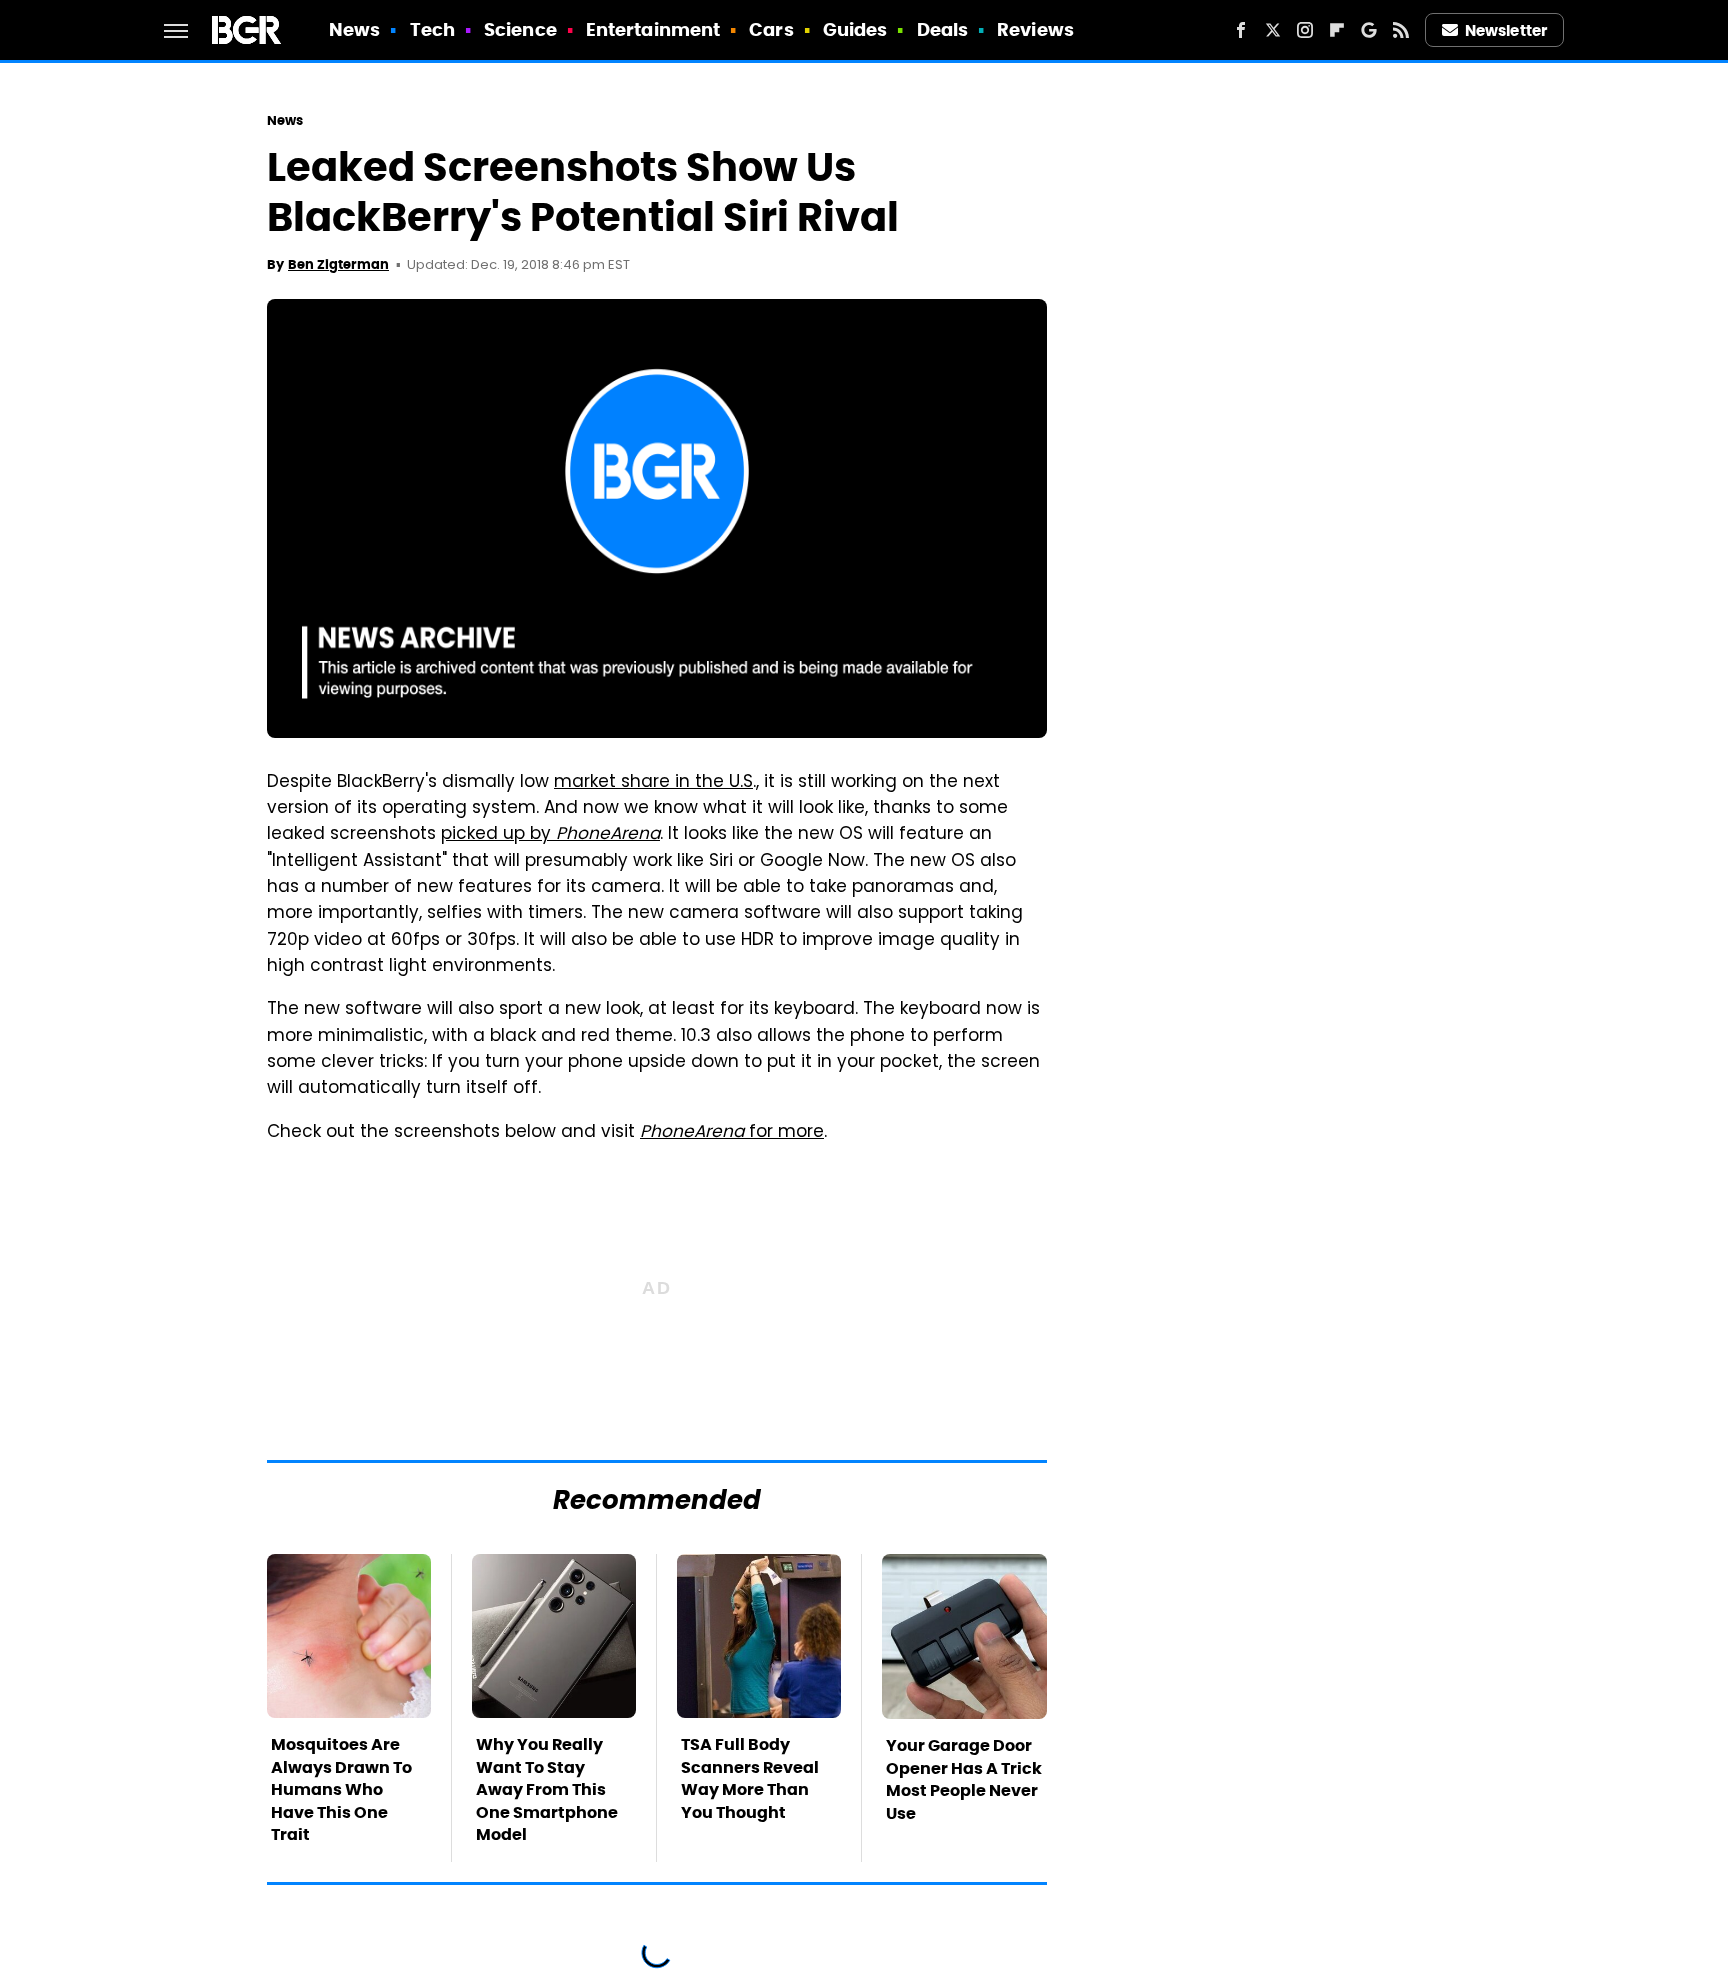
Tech (432, 29)
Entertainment (653, 29)
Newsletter (1506, 30)
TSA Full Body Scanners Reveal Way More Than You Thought (750, 1778)
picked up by (550, 835)
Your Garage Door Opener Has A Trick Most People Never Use (964, 1779)
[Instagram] (1305, 30)
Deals (943, 29)
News (354, 29)
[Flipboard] (1337, 30)
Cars (771, 29)
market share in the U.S (653, 783)
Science (520, 29)
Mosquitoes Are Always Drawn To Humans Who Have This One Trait (341, 1789)
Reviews (1035, 29)
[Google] (1369, 30)
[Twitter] (1273, 30)
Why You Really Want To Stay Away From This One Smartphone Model (547, 1789)
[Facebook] (1241, 30)
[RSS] (1401, 30)
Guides (855, 29)
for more (732, 1133)
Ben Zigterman (338, 264)
